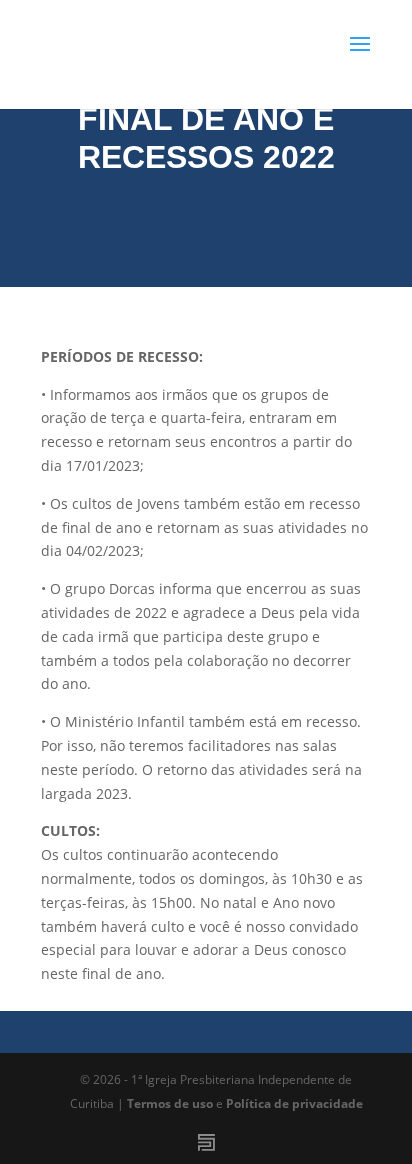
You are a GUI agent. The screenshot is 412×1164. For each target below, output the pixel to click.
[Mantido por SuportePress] (206, 1142)
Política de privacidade (294, 1103)
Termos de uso (170, 1103)
